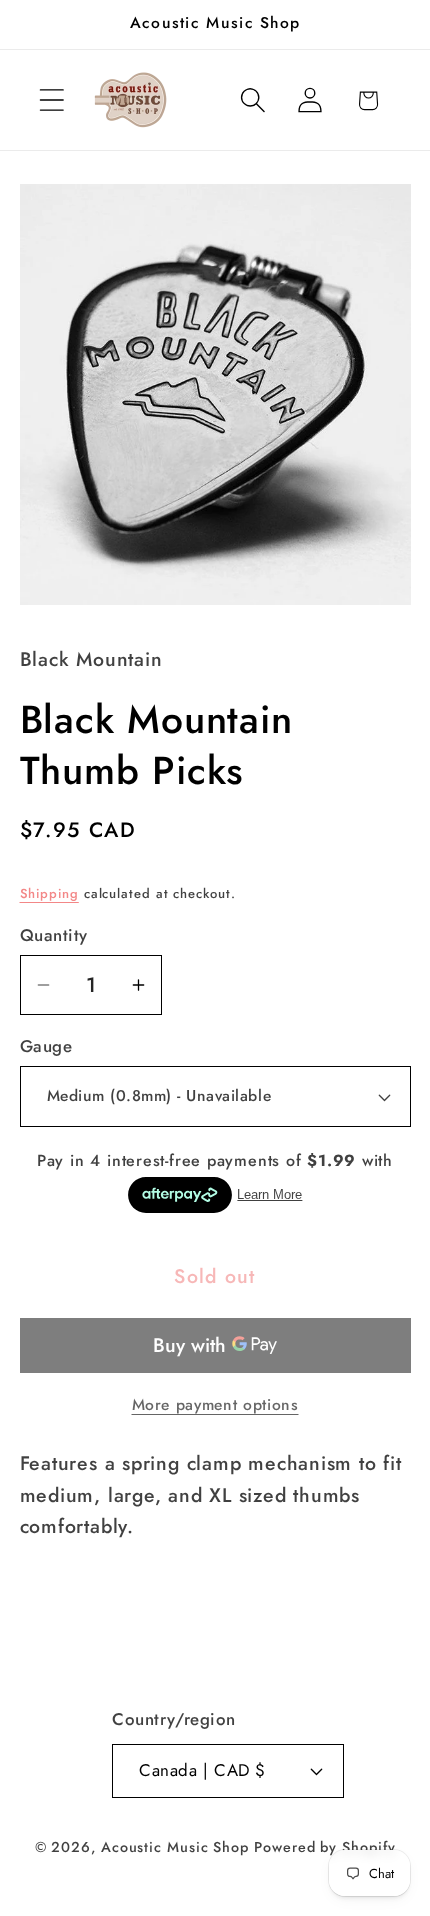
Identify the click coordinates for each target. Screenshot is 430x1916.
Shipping (49, 893)
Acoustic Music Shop (175, 1847)
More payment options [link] (215, 1405)
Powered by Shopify (324, 1847)
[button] (51, 100)
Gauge (46, 1046)
